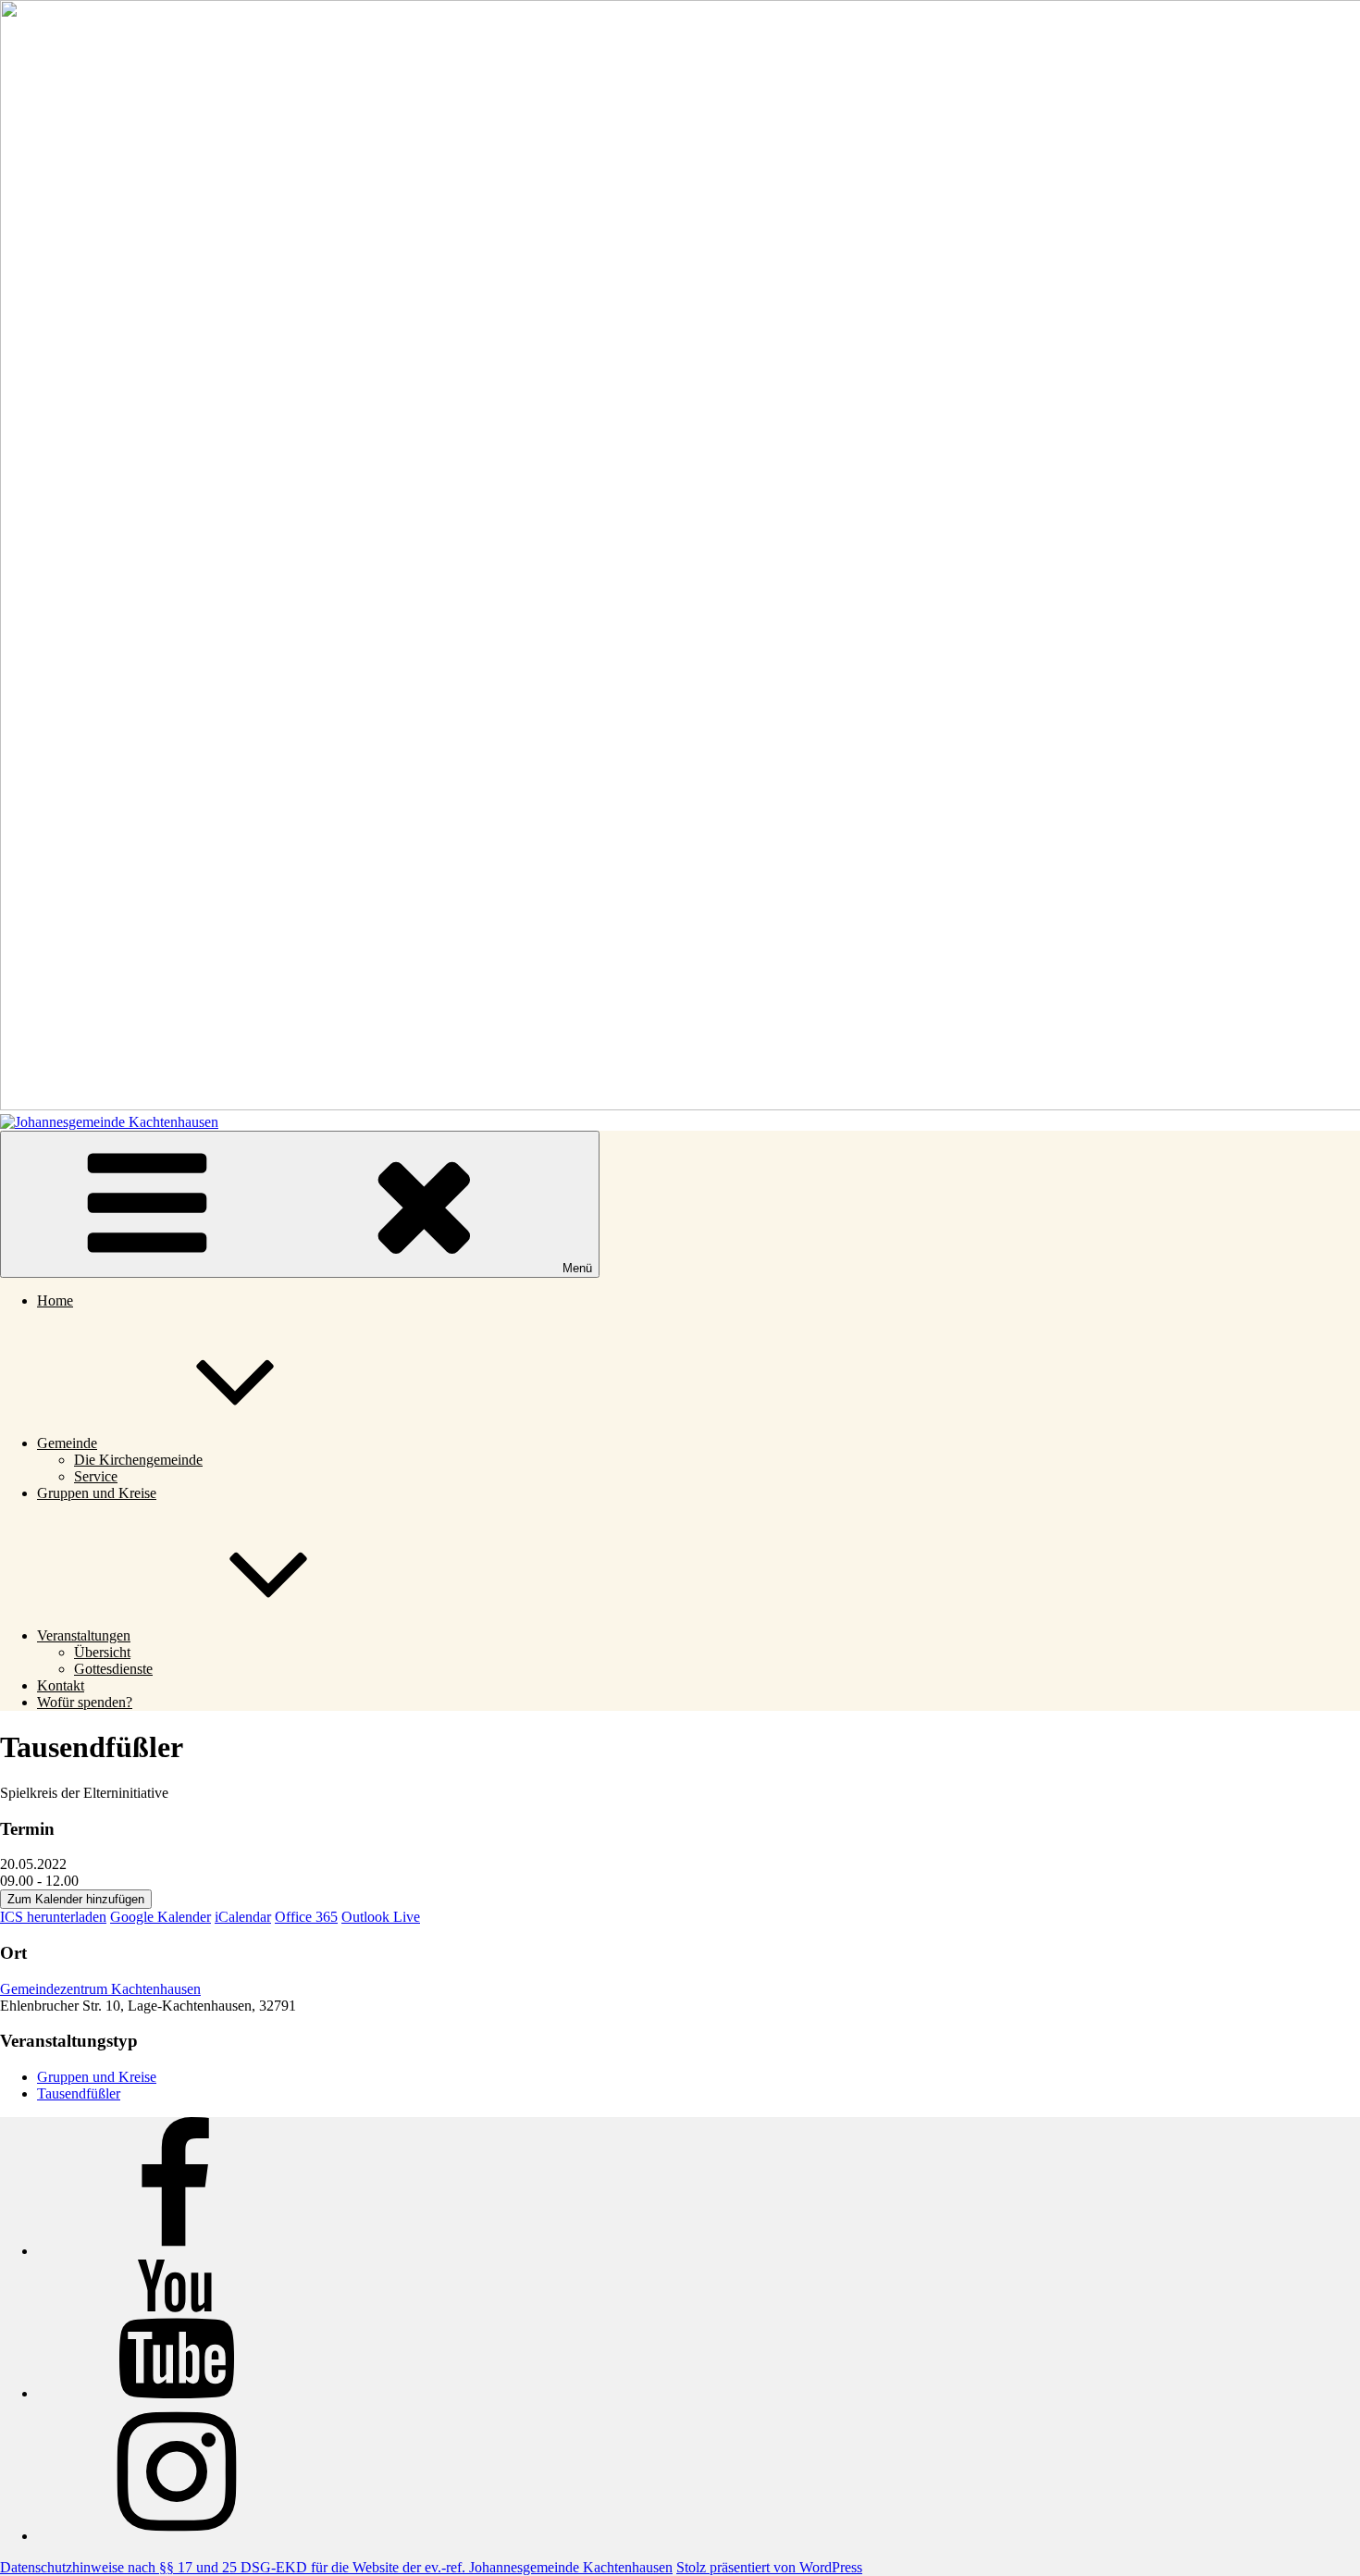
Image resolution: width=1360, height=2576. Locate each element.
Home (55, 1300)
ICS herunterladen (53, 1917)
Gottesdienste (113, 1669)
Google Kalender (161, 1917)
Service (96, 1476)
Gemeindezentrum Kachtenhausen (100, 1989)
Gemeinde (67, 1443)
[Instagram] (176, 2536)
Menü (577, 1268)
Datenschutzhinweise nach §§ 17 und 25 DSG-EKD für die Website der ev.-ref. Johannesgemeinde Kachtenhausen (336, 2567)
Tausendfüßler (79, 2093)
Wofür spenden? (85, 1702)
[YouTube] (176, 2393)
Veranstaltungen (84, 1635)
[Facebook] (176, 2251)
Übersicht (102, 1652)
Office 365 (306, 1917)
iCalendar (243, 1917)
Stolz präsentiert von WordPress (769, 2567)
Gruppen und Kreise (97, 1493)
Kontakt (61, 1685)
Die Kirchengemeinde (138, 1460)
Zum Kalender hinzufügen (76, 1899)
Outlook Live (381, 1917)
